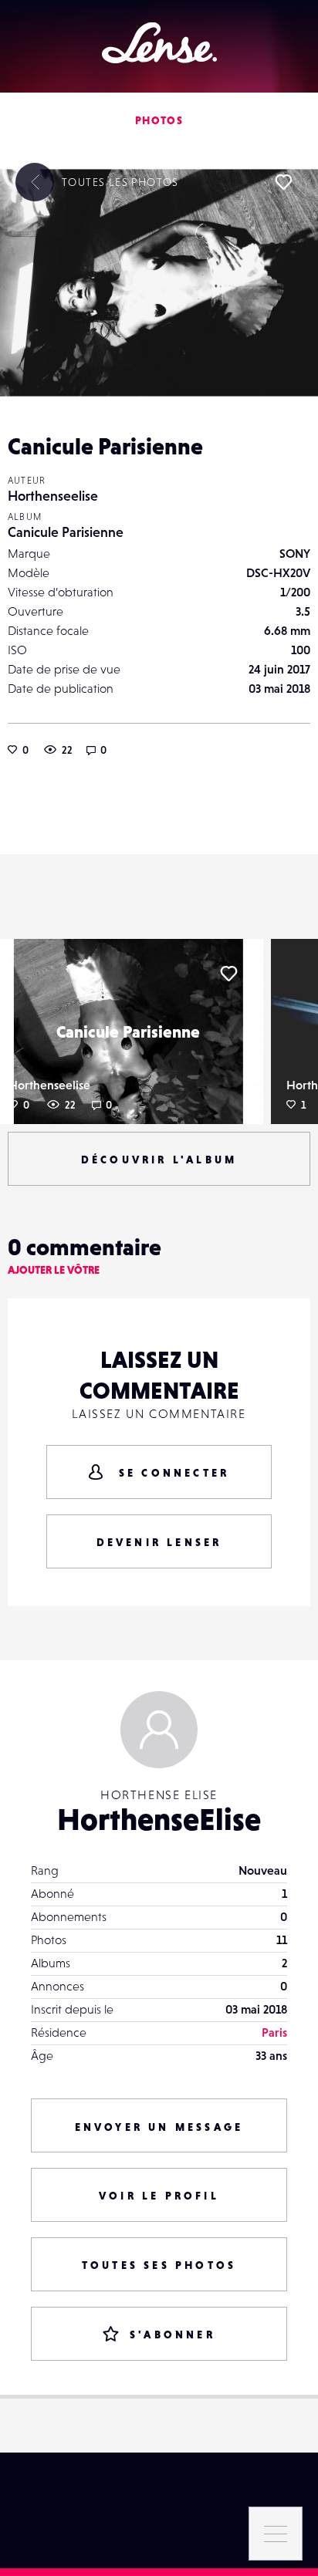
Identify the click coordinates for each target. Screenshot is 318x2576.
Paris (274, 2032)
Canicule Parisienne (66, 532)
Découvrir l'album (159, 1160)
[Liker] (283, 182)
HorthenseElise (159, 1819)
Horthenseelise (53, 496)
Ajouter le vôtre (54, 1270)
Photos (159, 120)
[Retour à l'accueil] (159, 43)
